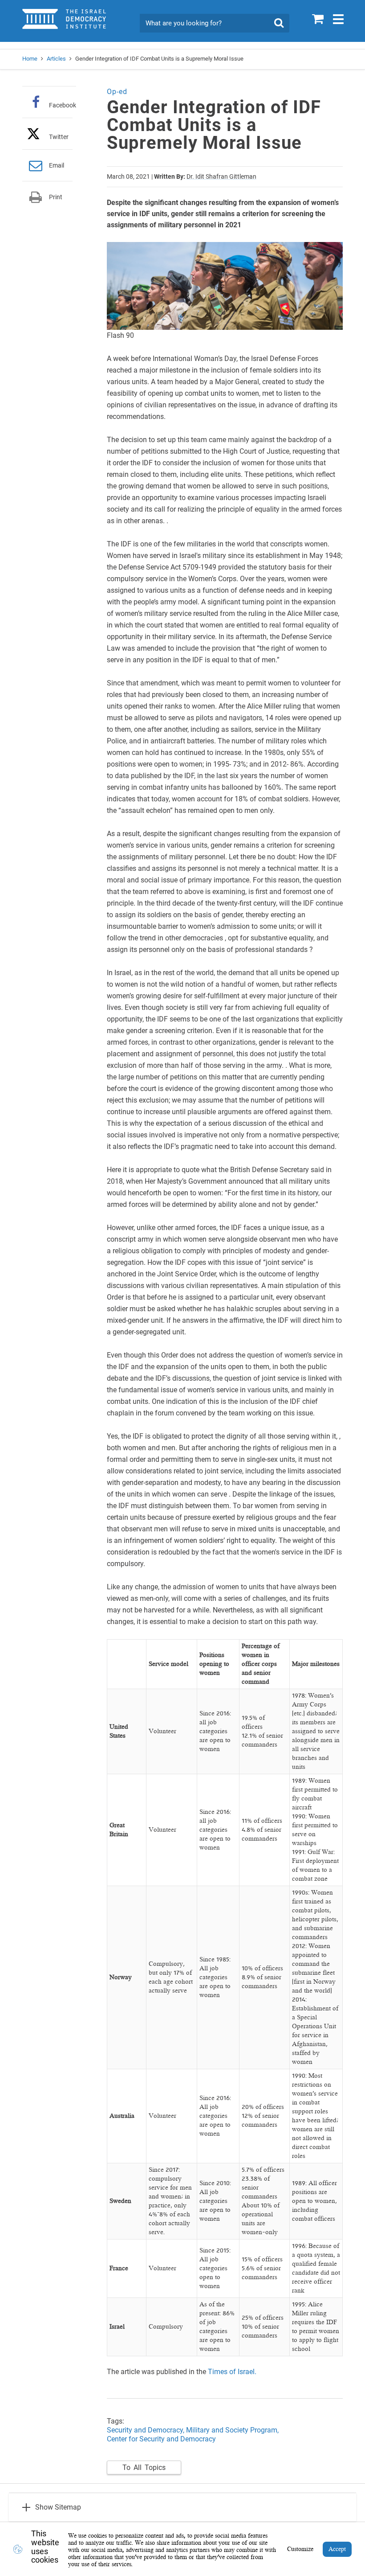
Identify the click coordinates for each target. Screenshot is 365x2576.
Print (56, 197)
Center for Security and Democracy (161, 2439)
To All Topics (144, 2467)
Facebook (63, 105)
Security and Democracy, (146, 2430)
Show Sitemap (58, 2507)
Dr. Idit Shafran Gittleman (221, 176)
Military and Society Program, (232, 2430)
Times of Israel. (232, 2372)
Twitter (59, 137)
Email (57, 165)
